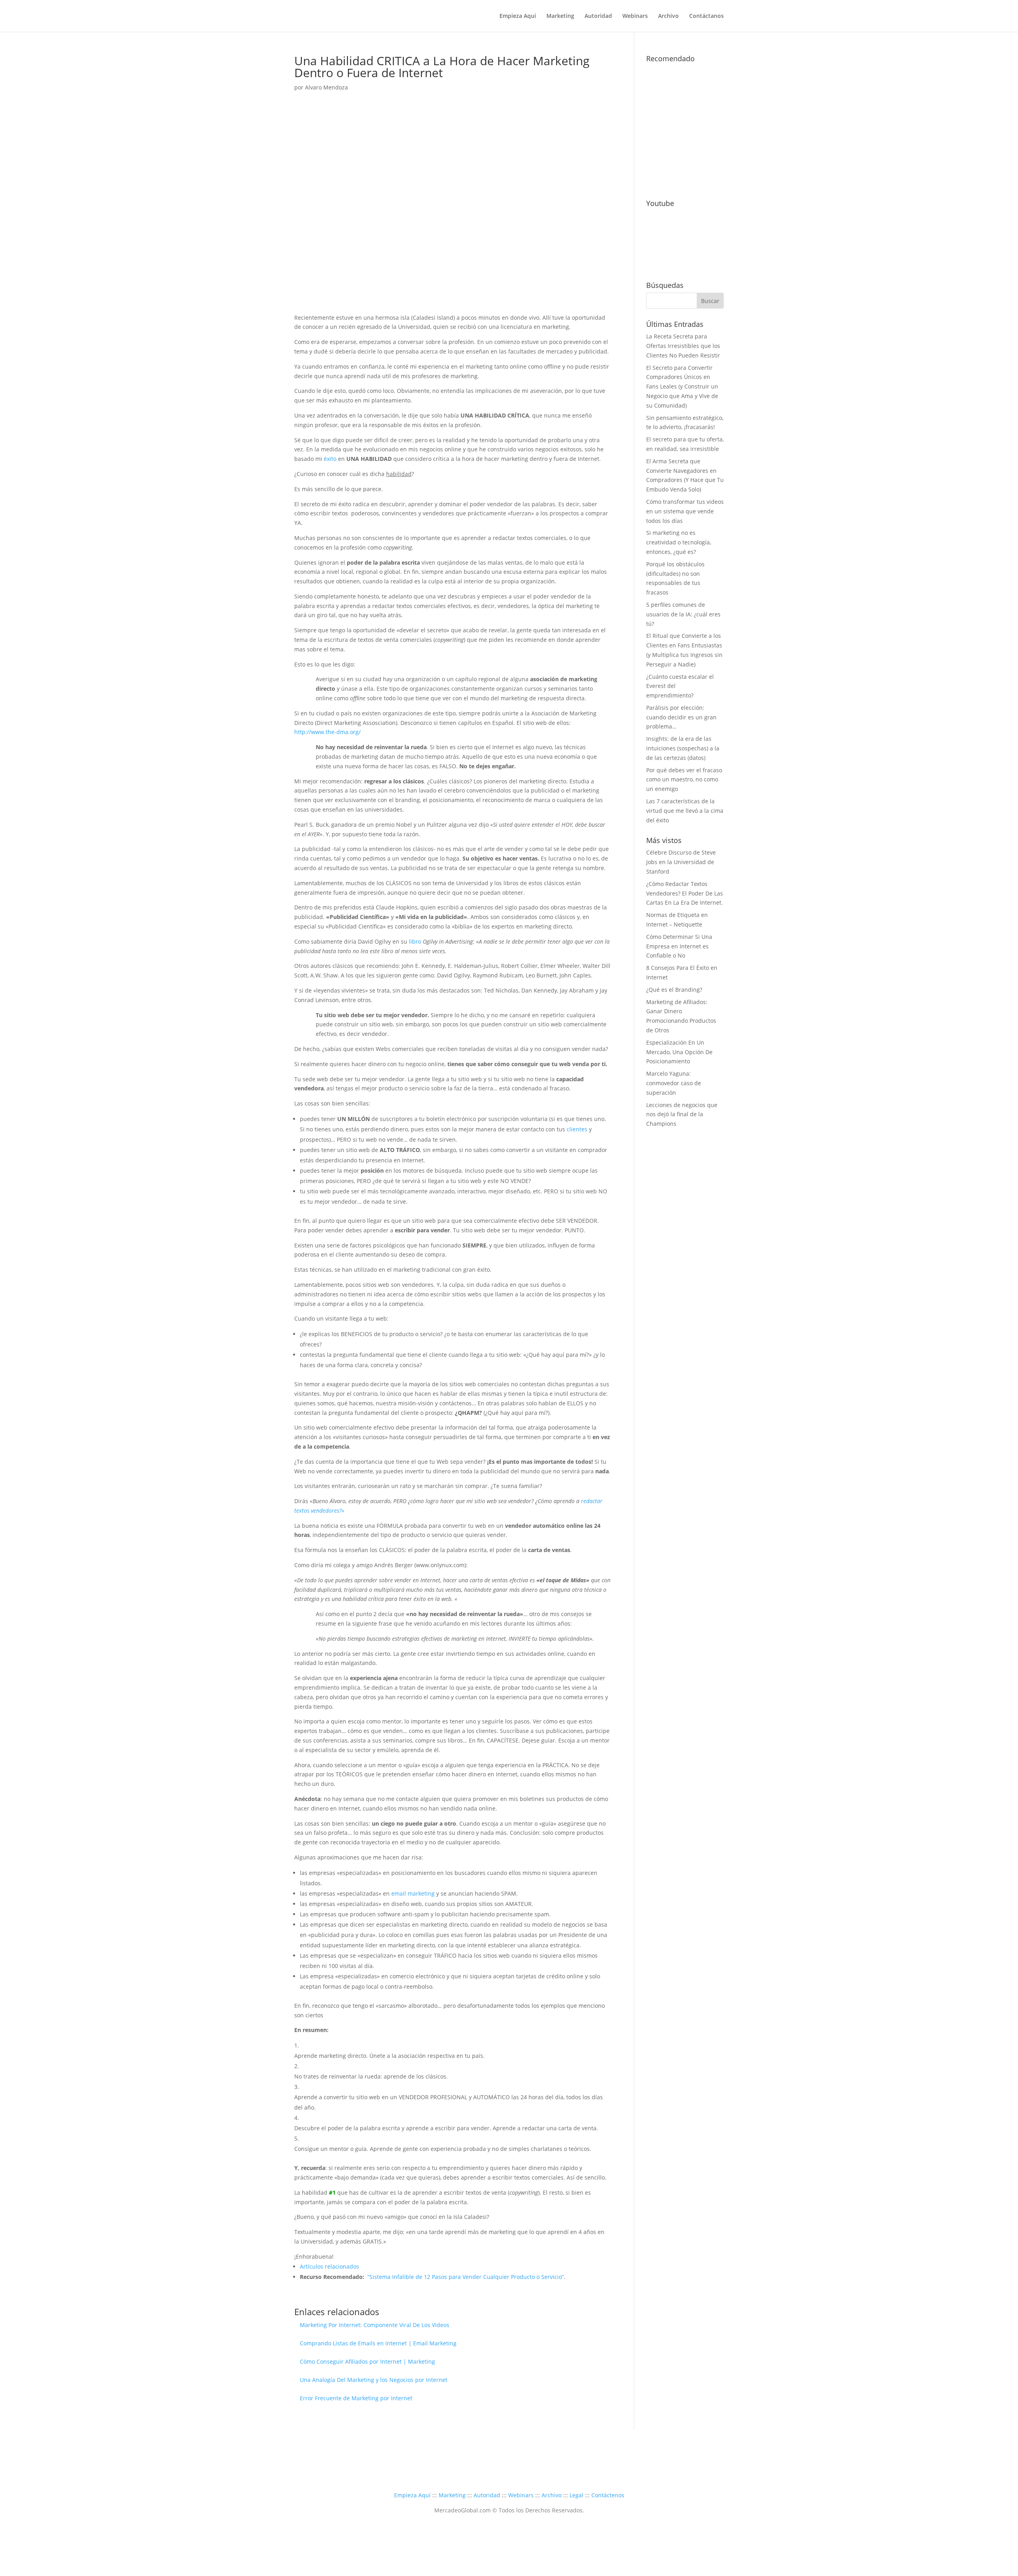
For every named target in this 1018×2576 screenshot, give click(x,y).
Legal (576, 2495)
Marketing (560, 16)
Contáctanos (706, 16)
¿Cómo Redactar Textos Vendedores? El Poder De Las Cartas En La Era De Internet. (685, 893)
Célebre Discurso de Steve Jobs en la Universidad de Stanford (681, 862)
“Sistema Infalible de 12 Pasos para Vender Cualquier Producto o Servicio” (466, 2277)
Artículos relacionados (329, 2266)
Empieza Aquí (518, 16)
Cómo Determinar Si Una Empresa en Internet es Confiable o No (679, 946)
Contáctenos (608, 2495)
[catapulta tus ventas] (685, 183)
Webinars (635, 16)
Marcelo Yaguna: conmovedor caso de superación (674, 1083)
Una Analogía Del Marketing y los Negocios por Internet (374, 2380)
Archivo (668, 16)
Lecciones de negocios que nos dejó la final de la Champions (682, 1114)
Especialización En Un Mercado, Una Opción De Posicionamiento (679, 1052)
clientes (577, 1129)
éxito (330, 459)
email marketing (413, 1893)
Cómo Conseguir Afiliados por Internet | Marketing (367, 2361)
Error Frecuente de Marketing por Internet (356, 2398)
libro (415, 941)
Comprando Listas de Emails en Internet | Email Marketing (378, 2343)
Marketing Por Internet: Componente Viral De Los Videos (375, 2325)
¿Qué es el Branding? (674, 990)
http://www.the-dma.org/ (327, 732)
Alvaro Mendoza (326, 87)
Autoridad (598, 16)
